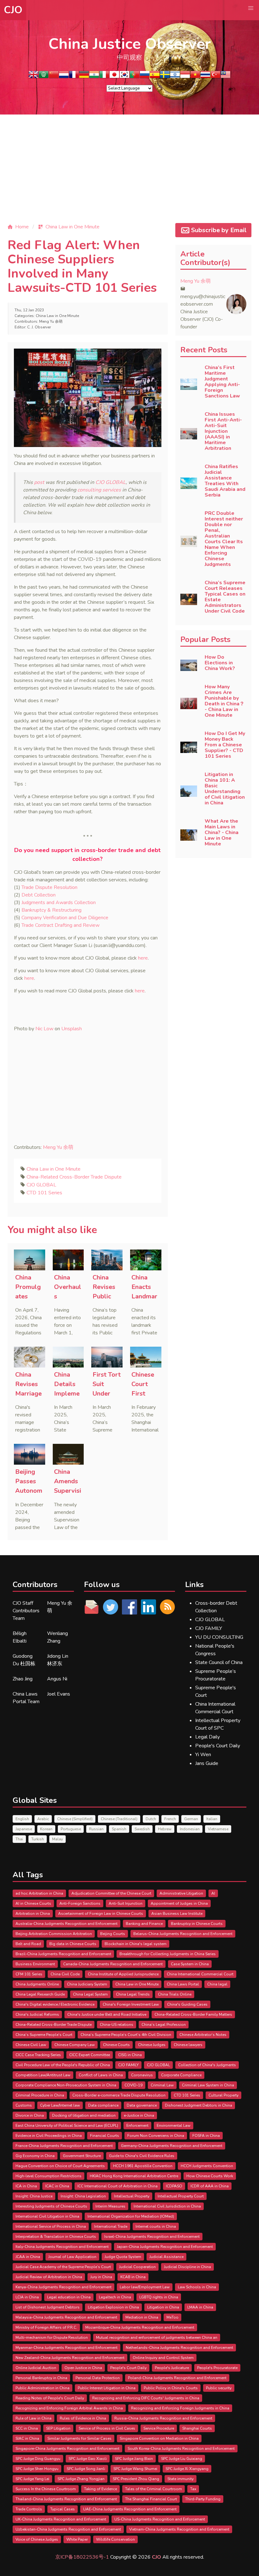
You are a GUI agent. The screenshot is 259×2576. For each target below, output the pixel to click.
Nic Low (44, 1029)
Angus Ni (57, 1679)
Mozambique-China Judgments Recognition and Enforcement (140, 2327)
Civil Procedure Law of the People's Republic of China (63, 2065)
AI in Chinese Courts (33, 1903)
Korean (46, 1829)
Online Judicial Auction (36, 2368)
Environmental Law (174, 2126)
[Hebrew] (175, 76)
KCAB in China (133, 2277)
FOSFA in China (206, 2136)
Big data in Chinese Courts (73, 1944)
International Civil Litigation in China (47, 2216)
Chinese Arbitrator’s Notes (203, 2035)
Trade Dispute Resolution (49, 887)
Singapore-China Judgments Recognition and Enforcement (67, 2449)
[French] (74, 76)
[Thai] (205, 76)
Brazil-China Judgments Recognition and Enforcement (63, 1954)
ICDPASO (174, 2186)
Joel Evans (59, 1694)
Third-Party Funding (203, 2499)
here (143, 958)
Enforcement (137, 2126)
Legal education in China (69, 2297)
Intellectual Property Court (181, 2196)
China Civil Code (65, 1974)
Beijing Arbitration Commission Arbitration (54, 1934)
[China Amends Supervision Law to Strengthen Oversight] (68, 1454)
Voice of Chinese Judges (37, 2539)
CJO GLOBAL (111, 482)
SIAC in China (27, 2438)
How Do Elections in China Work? (220, 663)
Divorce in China (30, 2115)
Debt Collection (39, 895)
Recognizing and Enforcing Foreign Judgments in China (180, 2408)
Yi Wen (203, 1755)
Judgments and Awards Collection (59, 903)
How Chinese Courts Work (210, 2176)
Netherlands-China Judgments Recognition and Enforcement (179, 2348)
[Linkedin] (148, 1607)
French (170, 1819)
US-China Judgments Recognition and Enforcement (160, 2519)
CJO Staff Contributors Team (26, 1611)
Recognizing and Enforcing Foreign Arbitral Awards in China (69, 2408)
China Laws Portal (183, 1984)
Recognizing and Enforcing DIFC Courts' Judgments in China (146, 2398)
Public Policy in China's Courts (171, 2388)
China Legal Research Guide (40, 1994)
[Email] (92, 1607)
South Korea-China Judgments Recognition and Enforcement (181, 2449)
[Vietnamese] (195, 76)
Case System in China (190, 1964)
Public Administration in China (42, 2388)
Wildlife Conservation (115, 2539)
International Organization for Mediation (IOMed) (131, 2216)
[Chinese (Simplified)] (54, 76)
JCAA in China (28, 2257)
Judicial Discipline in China (187, 2267)
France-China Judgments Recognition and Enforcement (64, 2146)
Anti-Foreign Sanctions (80, 1903)
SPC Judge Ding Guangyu (38, 2459)
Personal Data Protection (98, 2378)
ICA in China (26, 2186)
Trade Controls (29, 2509)
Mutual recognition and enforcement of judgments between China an (157, 2338)
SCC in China (27, 2428)
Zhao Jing (23, 1679)
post (39, 482)
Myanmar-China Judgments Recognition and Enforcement (66, 2348)
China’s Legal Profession (164, 2025)
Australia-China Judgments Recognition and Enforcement (66, 1924)
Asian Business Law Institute (177, 1914)
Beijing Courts (113, 1934)
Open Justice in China (83, 2368)
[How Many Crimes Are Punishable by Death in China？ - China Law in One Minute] (189, 703)
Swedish (142, 1829)
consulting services (99, 490)
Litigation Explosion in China (113, 2307)
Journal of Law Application (72, 2257)
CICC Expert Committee (90, 2055)
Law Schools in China (197, 2287)
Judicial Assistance (166, 2257)
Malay (57, 1839)
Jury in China (101, 2277)
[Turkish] (215, 76)
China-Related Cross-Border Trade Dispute (74, 1177)
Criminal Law (162, 2085)
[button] (251, 8)
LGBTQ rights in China (159, 2297)
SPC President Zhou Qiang (136, 2479)
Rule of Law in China (33, 2418)
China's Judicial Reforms (37, 2014)
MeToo (172, 2317)
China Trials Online (175, 1994)
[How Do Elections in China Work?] (189, 665)
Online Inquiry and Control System (163, 2358)
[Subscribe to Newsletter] (167, 1607)
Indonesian (190, 1829)
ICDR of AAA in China (210, 2186)
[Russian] (145, 76)
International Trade (111, 2226)
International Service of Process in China (51, 2226)
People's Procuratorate (217, 2368)
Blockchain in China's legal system (136, 1944)
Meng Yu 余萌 (51, 321)
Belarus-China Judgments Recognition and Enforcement (183, 1934)
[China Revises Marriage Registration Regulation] (30, 1357)
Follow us (102, 1585)
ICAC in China (57, 2186)
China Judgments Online (37, 1984)
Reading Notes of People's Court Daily (50, 2398)
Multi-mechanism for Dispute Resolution (52, 2338)
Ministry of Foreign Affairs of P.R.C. (46, 2327)
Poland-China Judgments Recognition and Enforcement (177, 2378)
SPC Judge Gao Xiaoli (88, 2459)
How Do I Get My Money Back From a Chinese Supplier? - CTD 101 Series (225, 745)
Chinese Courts (116, 2045)
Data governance (142, 2105)
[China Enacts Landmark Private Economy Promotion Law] (146, 1260)
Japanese (24, 1829)
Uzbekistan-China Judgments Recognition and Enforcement (68, 2529)
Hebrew (165, 1829)
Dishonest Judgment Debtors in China (199, 2105)
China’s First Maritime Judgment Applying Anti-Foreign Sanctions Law (222, 382)
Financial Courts (105, 2136)
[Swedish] (165, 76)
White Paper (77, 2539)
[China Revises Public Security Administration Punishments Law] (107, 1260)
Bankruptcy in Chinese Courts (197, 1924)
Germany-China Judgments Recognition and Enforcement (172, 2146)
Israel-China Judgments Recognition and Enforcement (152, 2237)
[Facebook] (129, 1607)
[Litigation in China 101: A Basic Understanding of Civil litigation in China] (189, 791)
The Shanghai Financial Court (151, 2499)
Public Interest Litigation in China (107, 2388)
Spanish (119, 1829)
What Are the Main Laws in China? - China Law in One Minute (222, 832)
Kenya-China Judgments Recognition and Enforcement (63, 2287)
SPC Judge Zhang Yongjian (81, 2479)
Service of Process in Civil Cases (107, 2428)
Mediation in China (142, 2317)
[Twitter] (111, 1607)
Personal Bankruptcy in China (41, 2378)
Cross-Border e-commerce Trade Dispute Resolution (119, 2095)
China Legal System (90, 1994)
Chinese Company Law (75, 2045)
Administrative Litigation (181, 1893)
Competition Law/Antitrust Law (43, 2075)
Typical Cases (63, 2509)
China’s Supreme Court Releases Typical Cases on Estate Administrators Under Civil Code (225, 597)
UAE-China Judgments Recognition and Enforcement (130, 2509)
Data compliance (103, 2105)
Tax (193, 2489)
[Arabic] (44, 76)
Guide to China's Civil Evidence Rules (142, 2156)
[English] (33, 76)
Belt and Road (28, 1944)
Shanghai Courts (197, 2428)
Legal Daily (208, 1737)
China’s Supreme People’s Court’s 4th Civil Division (126, 2035)
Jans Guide (207, 1763)
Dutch (151, 1819)
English (22, 1819)
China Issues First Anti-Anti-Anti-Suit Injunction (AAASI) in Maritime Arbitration (223, 431)
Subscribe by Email (219, 230)
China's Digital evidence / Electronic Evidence (55, 2004)
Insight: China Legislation (83, 2196)
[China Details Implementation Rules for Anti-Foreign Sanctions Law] (68, 1357)
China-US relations (117, 2025)
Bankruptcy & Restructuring (51, 910)
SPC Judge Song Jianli (86, 2469)
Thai (19, 1839)
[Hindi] (94, 76)
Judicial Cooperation (137, 2267)
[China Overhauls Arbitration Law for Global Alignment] (68, 1260)
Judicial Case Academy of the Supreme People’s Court (63, 2267)
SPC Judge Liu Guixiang (182, 2459)
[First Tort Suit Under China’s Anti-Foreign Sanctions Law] (107, 1357)
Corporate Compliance (181, 2075)
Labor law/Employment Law (145, 2287)
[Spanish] (155, 76)
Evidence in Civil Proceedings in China (49, 2136)
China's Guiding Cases (187, 2004)
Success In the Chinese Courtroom (46, 2489)
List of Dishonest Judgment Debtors (48, 2307)
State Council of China (219, 1662)
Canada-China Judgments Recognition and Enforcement (113, 1964)
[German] (84, 76)
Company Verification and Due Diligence (65, 918)
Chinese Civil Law (31, 2045)
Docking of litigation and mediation (84, 2115)
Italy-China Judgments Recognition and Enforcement (62, 2247)
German (191, 1819)
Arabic (43, 1819)
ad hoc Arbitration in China (39, 1893)
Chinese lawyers (188, 2045)
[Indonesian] (185, 76)
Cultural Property (223, 2095)
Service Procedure (159, 2428)
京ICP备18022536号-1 (82, 2557)
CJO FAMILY (209, 1628)
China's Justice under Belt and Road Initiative (107, 2014)
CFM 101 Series (29, 1974)
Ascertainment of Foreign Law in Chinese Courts (101, 1914)
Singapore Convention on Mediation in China (159, 2438)
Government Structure (82, 2156)
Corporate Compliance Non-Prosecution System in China (66, 2085)
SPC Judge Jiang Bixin (134, 2459)
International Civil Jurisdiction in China (167, 2206)
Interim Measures (110, 2206)
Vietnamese (218, 1829)
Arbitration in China (33, 1914)
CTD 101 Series (44, 1193)
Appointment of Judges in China (179, 1903)
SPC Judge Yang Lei (32, 2479)
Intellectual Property (132, 2196)
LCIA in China (27, 2297)
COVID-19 (133, 2085)
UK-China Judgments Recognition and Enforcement (61, 2519)
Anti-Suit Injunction (126, 1903)
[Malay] (226, 76)
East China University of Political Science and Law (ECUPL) (67, 2126)
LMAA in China (200, 2307)
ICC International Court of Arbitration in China (117, 2186)
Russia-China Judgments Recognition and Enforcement (163, 2418)
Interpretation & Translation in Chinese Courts (56, 2237)
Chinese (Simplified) (75, 1819)
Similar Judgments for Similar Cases (79, 2438)
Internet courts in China (156, 2226)
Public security (219, 2388)
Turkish (38, 1839)
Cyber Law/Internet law (60, 2105)
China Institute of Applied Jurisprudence (123, 1974)
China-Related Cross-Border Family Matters (193, 2014)
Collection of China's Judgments (207, 2065)
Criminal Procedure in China (40, 2095)
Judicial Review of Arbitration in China (49, 2277)
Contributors (35, 1585)
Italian (212, 1819)
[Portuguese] (135, 76)
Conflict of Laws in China (101, 2075)
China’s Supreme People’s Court (44, 2035)
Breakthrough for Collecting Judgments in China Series (168, 1954)
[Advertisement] (129, 174)
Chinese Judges (152, 2045)
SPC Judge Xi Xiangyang (187, 2469)
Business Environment (35, 1964)
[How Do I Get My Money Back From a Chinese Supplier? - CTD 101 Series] (189, 747)
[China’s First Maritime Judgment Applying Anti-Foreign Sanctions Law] (189, 384)
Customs (24, 2105)
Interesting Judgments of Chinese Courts (51, 2206)
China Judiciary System (87, 1984)
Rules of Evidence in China (83, 2418)
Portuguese (71, 1829)
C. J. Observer (39, 327)
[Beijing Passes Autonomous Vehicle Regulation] (30, 1454)
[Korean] (124, 76)
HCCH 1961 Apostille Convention (143, 2166)
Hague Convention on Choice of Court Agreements (60, 2166)
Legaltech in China (115, 2297)
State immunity (181, 2479)
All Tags (28, 1875)
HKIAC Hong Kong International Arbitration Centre (134, 2176)
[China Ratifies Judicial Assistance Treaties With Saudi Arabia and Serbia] (189, 483)
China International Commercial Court (200, 1974)
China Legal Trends (133, 1994)
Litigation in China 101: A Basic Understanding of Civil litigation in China (225, 789)
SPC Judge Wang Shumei (135, 2469)
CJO (13, 10)
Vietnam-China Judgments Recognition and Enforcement (179, 2529)
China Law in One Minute (57, 316)
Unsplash (72, 1029)
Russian (96, 1829)
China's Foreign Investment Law (131, 2004)
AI (213, 1893)
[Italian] (104, 76)
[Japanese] (114, 76)
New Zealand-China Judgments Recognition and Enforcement (70, 2358)
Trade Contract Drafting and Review (60, 925)
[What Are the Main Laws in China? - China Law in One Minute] (189, 835)
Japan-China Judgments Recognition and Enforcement (165, 2247)
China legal (217, 1984)
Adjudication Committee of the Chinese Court (111, 1893)
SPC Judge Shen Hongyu (37, 2469)
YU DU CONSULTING (219, 1637)
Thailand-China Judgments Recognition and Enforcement (66, 2499)
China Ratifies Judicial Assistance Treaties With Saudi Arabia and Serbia (225, 481)
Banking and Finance (144, 1924)
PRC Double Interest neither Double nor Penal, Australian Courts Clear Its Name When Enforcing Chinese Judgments (224, 539)
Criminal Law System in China (208, 2085)
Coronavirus (142, 2075)
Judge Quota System (123, 2257)
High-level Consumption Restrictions (48, 2176)
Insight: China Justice (34, 2196)
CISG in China (130, 2055)
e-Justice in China (139, 2115)
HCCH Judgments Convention (207, 2166)
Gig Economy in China (35, 2156)
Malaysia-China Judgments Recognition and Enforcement (66, 2317)
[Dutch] (64, 76)
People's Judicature (172, 2368)
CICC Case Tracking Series (38, 2055)
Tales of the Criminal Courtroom (154, 2489)
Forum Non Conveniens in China (156, 2136)
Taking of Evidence (100, 2489)
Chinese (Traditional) (119, 1819)
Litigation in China (163, 2307)
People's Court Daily (218, 1746)
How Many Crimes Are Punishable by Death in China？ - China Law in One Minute (225, 701)
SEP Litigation (58, 2428)
